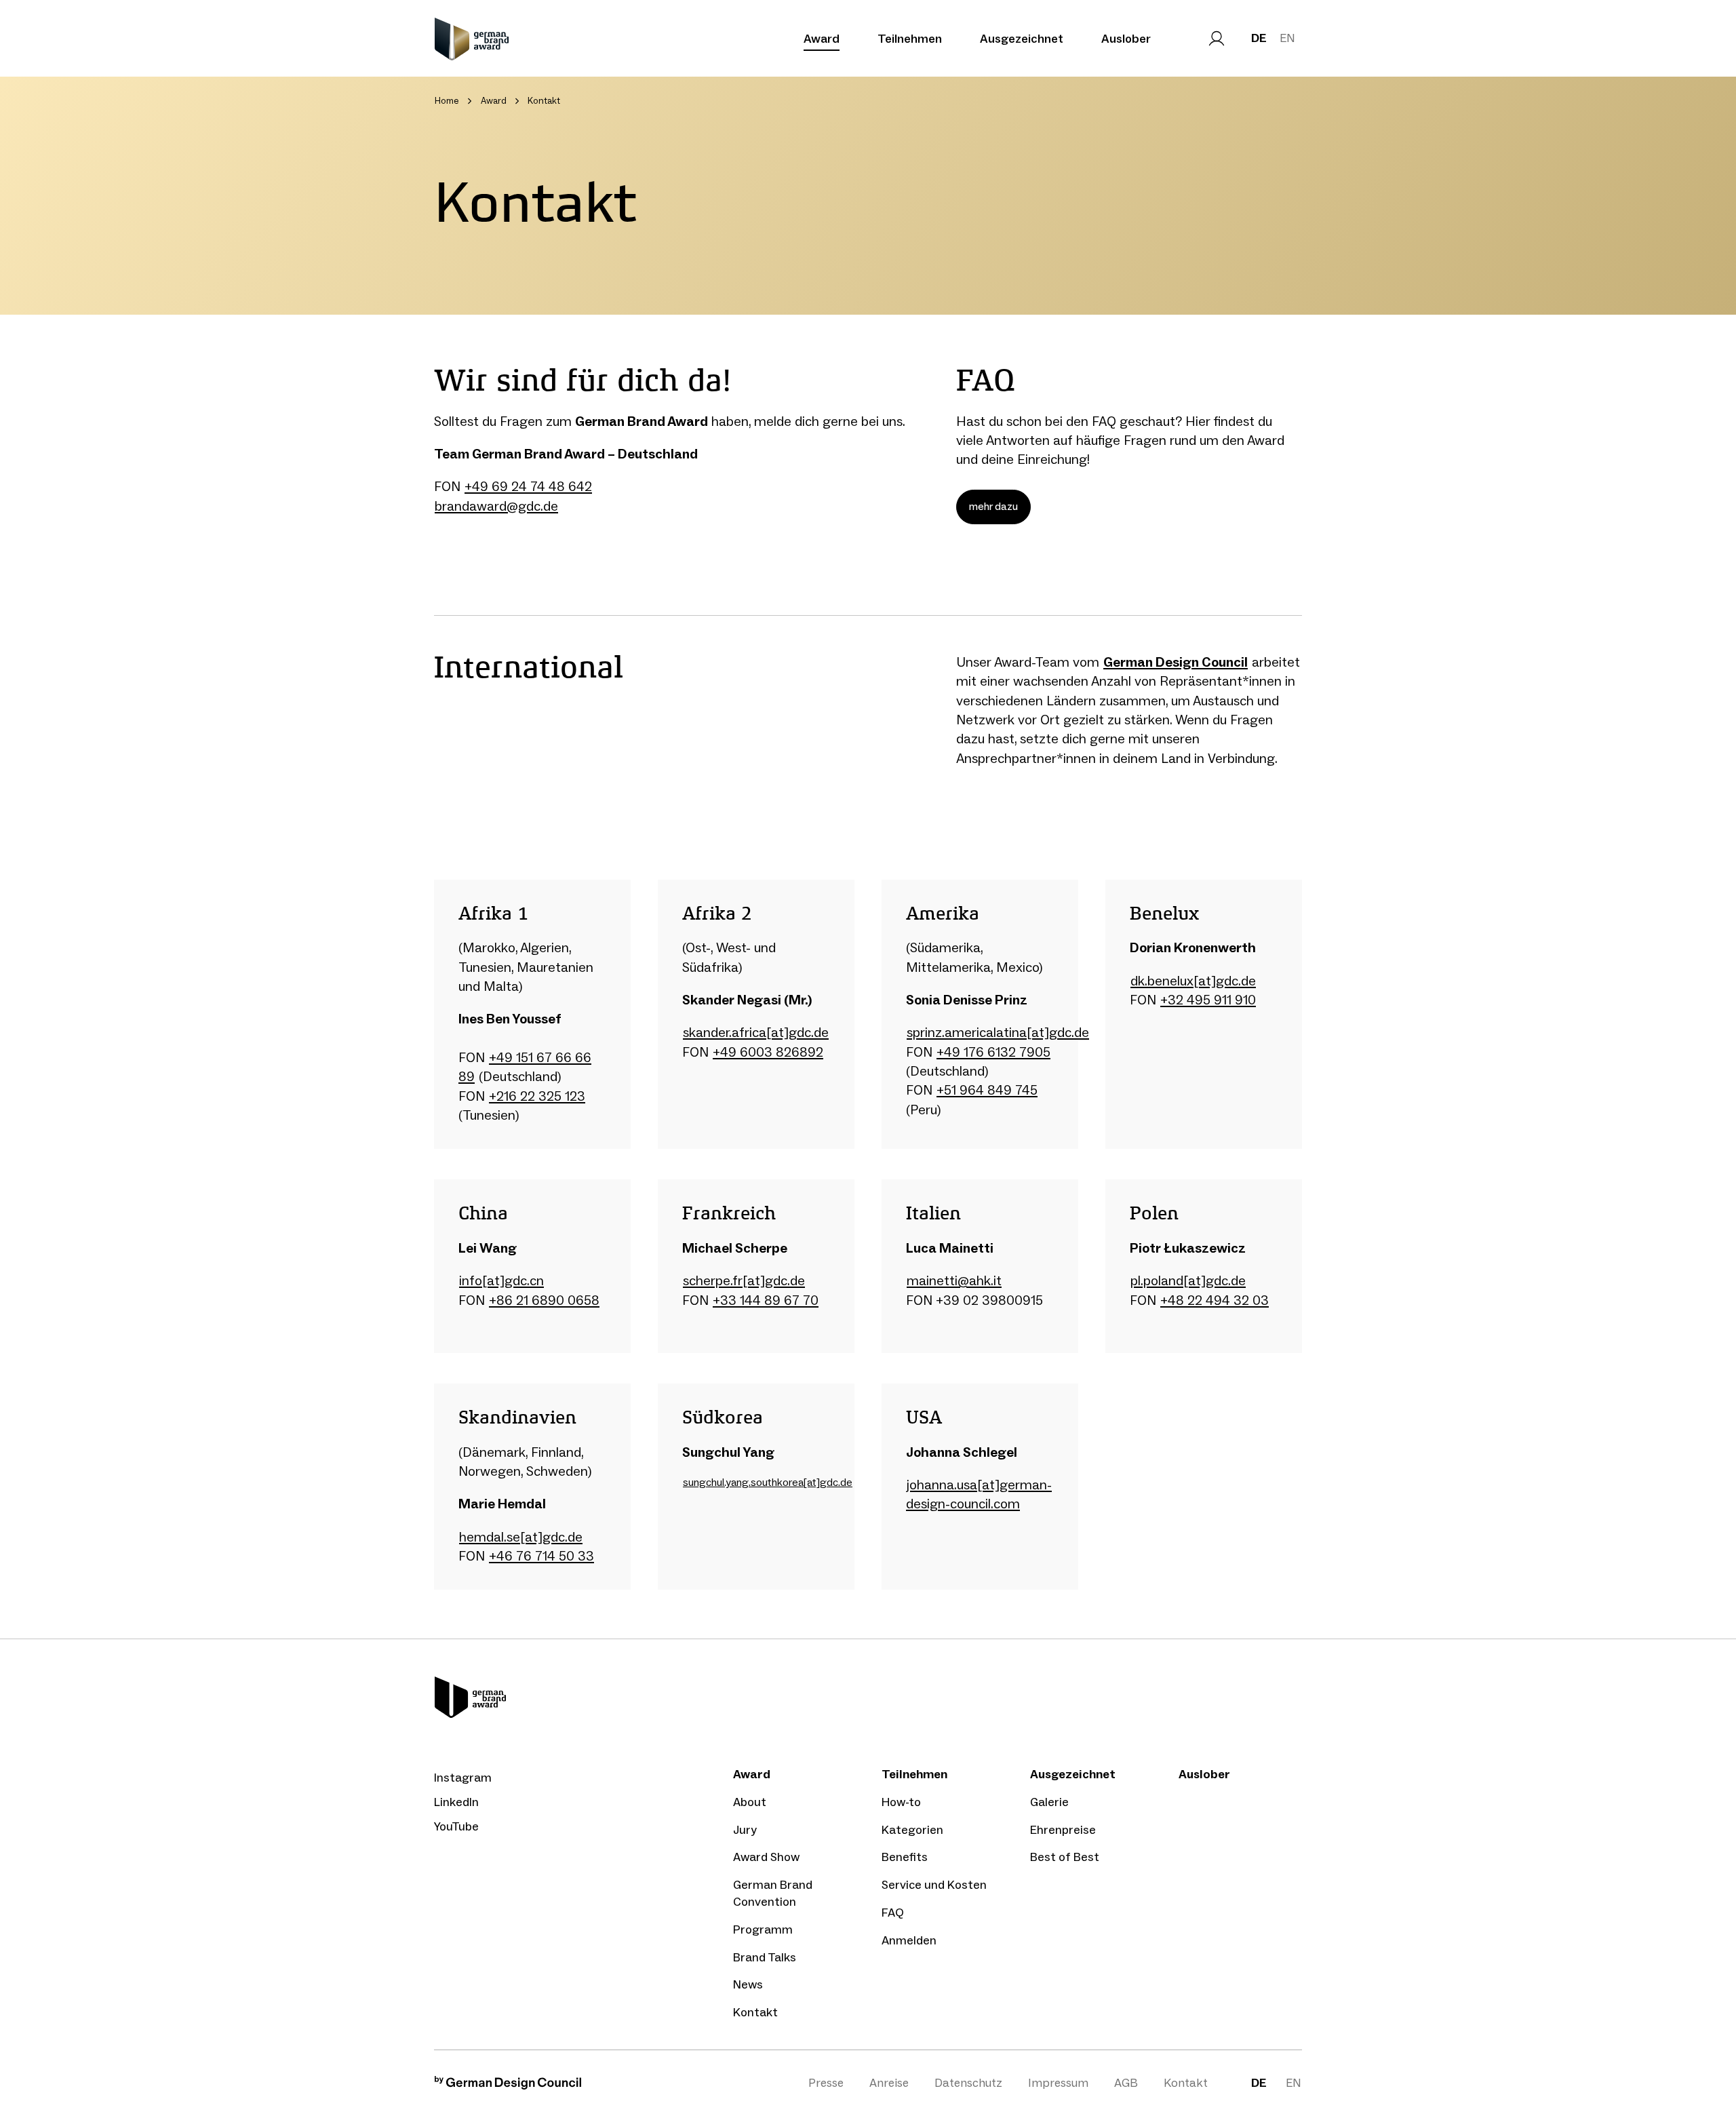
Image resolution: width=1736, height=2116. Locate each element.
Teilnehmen (910, 39)
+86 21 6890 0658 (544, 1300)
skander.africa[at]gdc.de (756, 1032)
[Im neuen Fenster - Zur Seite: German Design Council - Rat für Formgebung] (508, 2086)
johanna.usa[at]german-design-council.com (979, 1494)
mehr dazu (993, 506)
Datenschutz (968, 2083)
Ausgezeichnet (1022, 39)
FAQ (893, 1913)
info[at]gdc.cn (501, 1280)
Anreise (889, 2083)
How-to (901, 1802)
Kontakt (755, 2012)
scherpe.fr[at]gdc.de (744, 1280)
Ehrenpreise (1063, 1830)
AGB (1126, 2083)
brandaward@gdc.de (496, 506)
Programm (763, 1929)
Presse (826, 2083)
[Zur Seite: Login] (1217, 39)
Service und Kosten (934, 1885)
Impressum (1058, 2083)
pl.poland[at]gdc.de (1188, 1280)
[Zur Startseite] (472, 39)
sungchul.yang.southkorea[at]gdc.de (768, 1482)
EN (1287, 38)
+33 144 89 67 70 (766, 1300)
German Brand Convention (773, 1893)
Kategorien (912, 1830)
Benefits (905, 1857)
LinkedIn (456, 1802)
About (750, 1802)
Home (447, 101)
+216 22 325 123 (537, 1096)
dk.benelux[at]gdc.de (1193, 981)
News (748, 1984)
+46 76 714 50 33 (541, 1556)
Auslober (1126, 39)
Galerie (1049, 1802)
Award (822, 39)
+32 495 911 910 (1208, 1000)
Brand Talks (765, 1957)
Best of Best (1065, 1857)
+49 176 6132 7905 (993, 1052)
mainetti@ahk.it (954, 1280)
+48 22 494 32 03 (1215, 1300)
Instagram (463, 1778)
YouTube (456, 1826)
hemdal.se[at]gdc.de (521, 1537)
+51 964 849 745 (987, 1090)
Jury (745, 1830)
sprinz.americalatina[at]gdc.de (998, 1032)
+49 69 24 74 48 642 (528, 486)
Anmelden (909, 1940)
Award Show (766, 1857)
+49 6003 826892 (768, 1052)
